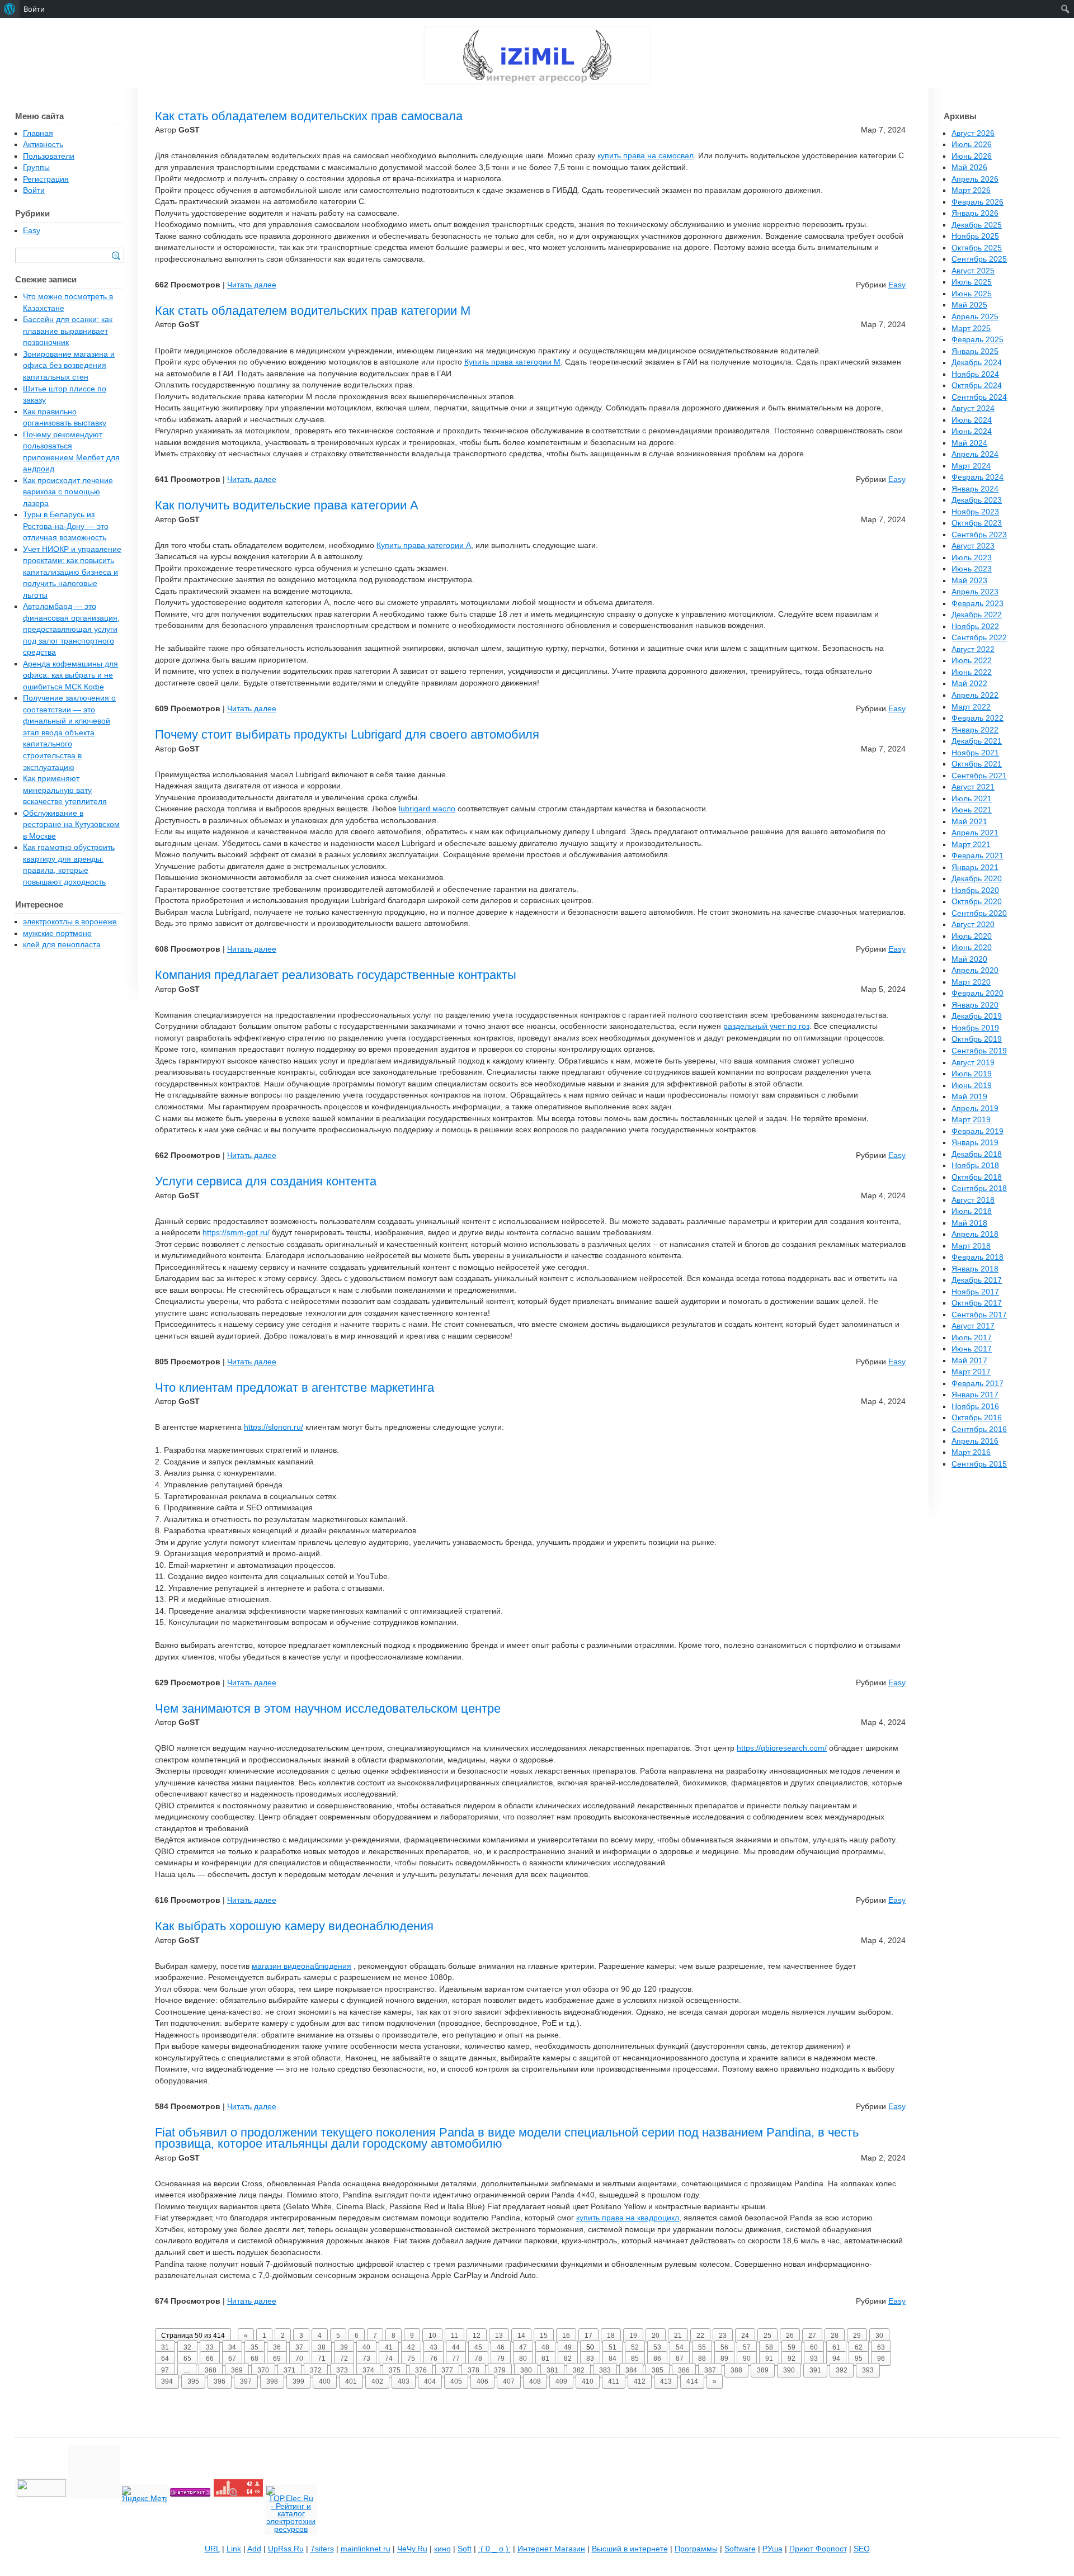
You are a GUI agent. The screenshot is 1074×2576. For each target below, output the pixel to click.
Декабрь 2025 (977, 225)
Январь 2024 (975, 489)
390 (789, 2370)
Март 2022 (971, 707)
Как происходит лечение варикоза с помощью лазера (68, 492)
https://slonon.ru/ (274, 1427)
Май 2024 (969, 443)
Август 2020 (973, 925)
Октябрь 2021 (977, 764)
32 (187, 2347)
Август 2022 (973, 649)
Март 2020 (971, 982)
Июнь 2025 (972, 294)
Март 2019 (971, 1120)
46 (501, 2347)
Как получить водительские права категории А (287, 505)
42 (411, 2347)
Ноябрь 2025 (975, 236)
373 (342, 2370)
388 (736, 2370)
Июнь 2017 (972, 1349)
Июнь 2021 (972, 810)
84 (613, 2358)
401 (351, 2381)
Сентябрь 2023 (979, 535)
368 (211, 2370)
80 (523, 2358)
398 (272, 2381)
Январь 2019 (975, 1143)
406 (482, 2381)
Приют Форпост (818, 2549)
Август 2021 (973, 787)
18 (611, 2336)
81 (545, 2358)
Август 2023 (973, 546)
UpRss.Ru (286, 2549)
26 (790, 2336)
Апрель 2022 (975, 695)
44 (456, 2347)
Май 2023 (969, 581)
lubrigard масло (427, 809)
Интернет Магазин (551, 2549)
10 (432, 2336)
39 (344, 2347)
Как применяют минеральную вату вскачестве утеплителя (65, 790)
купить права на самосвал (646, 156)
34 (232, 2347)
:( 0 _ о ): (494, 2549)
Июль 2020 (972, 936)
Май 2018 (969, 1223)
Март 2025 (971, 329)
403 (404, 2381)
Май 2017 (969, 1361)
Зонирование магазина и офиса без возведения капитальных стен (69, 366)
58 (769, 2347)
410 (588, 2381)
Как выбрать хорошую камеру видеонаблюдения (294, 1926)
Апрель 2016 (975, 1441)
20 (656, 2336)
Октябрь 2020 (977, 902)
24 (745, 2336)
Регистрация (46, 179)
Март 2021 (971, 845)
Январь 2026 (975, 213)
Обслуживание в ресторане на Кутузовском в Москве (71, 825)
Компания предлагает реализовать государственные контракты (336, 975)
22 (700, 2336)
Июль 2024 (972, 420)
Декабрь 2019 (977, 1016)
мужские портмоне (57, 933)
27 (812, 2336)
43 (434, 2347)
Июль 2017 (972, 1338)
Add (254, 2549)
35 (255, 2347)
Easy (897, 285)
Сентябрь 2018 (979, 1188)
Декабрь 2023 (977, 500)
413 (666, 2381)
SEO (862, 2549)
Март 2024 (971, 466)
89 (724, 2358)
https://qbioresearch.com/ (782, 1748)
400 (325, 2381)
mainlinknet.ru (366, 2549)
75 (411, 2358)
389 (763, 2370)
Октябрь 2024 (977, 386)
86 (657, 2358)
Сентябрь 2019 (979, 1051)
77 (456, 2358)
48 (545, 2347)
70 (299, 2358)
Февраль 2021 (978, 856)
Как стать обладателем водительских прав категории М (313, 311)
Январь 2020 (975, 1005)
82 (568, 2358)
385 (658, 2370)
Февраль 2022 (978, 718)
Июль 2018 (972, 1211)
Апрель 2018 (975, 1234)
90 (747, 2358)
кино (442, 2549)
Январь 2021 (975, 868)
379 (500, 2370)
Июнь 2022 (972, 672)
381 (552, 2370)
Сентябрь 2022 (979, 638)
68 (255, 2358)
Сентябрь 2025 (979, 259)
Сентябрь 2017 (979, 1315)
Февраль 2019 (978, 1131)
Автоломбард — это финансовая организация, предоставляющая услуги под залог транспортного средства (71, 629)
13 (499, 2336)
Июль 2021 (972, 799)
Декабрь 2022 (977, 615)
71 (322, 2358)
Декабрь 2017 (977, 1280)
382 (579, 2370)
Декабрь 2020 (977, 879)
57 (747, 2347)
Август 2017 (973, 1326)
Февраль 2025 (978, 340)
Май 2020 (969, 959)
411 (614, 2381)
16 (566, 2336)
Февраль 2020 (978, 993)
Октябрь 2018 (977, 1177)
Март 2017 (971, 1372)
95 (859, 2358)
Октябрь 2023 (977, 523)
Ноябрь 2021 (975, 753)
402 (377, 2381)
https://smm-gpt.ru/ (236, 1233)
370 (263, 2370)
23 (723, 2336)
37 (299, 2347)
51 (613, 2347)
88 (702, 2358)
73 (366, 2358)
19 (633, 2336)
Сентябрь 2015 (979, 1464)
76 (434, 2358)
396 (220, 2381)
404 (430, 2381)
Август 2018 (973, 1200)
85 (635, 2358)
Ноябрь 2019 (975, 1028)
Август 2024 (973, 408)
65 (187, 2358)
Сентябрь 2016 (979, 1429)
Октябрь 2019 (977, 1039)
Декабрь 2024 (977, 363)
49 (568, 2347)
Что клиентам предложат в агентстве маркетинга (295, 1388)
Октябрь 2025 (977, 248)
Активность (43, 145)
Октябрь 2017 (977, 1303)
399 (298, 2381)
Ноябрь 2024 (975, 374)
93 (814, 2358)
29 (857, 2336)
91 (769, 2358)
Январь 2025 (975, 351)
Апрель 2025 (975, 317)
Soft (465, 2549)
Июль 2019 (972, 1074)
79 (501, 2358)
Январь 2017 (975, 1395)
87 (680, 2358)
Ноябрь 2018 (975, 1166)
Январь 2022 (975, 730)
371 (289, 2370)
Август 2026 (973, 133)
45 (478, 2347)
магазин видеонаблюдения (302, 1966)
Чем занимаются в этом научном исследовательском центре (328, 1708)
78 (478, 2358)
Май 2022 (969, 684)
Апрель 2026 (975, 179)
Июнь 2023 (972, 569)
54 (680, 2347)
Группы (36, 167)
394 (167, 2381)
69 (277, 2358)
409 (561, 2381)
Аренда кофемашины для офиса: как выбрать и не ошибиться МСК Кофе (70, 675)
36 (277, 2347)
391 (815, 2370)
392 (842, 2370)
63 (881, 2347)
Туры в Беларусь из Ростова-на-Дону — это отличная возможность (66, 526)
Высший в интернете (630, 2549)
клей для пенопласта (62, 945)
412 (640, 2381)
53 (657, 2347)
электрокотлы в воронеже (70, 922)
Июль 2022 (972, 661)
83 (590, 2358)
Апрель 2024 (975, 454)
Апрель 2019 (975, 1109)
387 (710, 2370)
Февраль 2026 (978, 202)
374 (368, 2370)
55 (702, 2347)
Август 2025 (973, 271)
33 (210, 2347)
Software (740, 2549)
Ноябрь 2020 (975, 890)
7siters (322, 2549)
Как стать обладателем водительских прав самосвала (309, 116)
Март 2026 (971, 190)
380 (526, 2370)
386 (684, 2370)
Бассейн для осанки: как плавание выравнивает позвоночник (68, 331)
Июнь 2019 (972, 1086)
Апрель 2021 (975, 833)
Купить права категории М (512, 362)
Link (234, 2549)
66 (210, 2358)
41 (389, 2347)
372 (316, 2370)
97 (165, 2370)
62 (859, 2347)
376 (421, 2370)
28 (835, 2336)
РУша (772, 2549)
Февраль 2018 (978, 1257)
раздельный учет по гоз (766, 1026)
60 (814, 2347)
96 (881, 2358)
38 (322, 2347)
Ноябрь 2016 (975, 1407)
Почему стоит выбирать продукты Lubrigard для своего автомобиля (347, 734)
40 (366, 2347)
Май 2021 (969, 822)
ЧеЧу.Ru (412, 2549)
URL (212, 2549)
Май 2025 (969, 305)
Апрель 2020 (975, 970)
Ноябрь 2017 (975, 1292)
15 (544, 2336)
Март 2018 (971, 1246)
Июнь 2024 (972, 431)
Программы (696, 2549)
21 (678, 2336)
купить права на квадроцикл (628, 2218)
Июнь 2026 (972, 156)
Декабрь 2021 (977, 741)
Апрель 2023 (975, 592)
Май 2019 (969, 1097)
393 (868, 2370)
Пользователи (49, 156)
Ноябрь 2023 (975, 512)
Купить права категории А (424, 545)
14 (521, 2336)
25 (767, 2336)
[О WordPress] (10, 9)
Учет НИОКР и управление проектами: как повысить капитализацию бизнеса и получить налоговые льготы (72, 572)
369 (237, 2370)
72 (344, 2358)
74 (389, 2358)
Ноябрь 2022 (975, 627)
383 (605, 2370)
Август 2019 (973, 1063)
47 (523, 2347)
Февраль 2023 (978, 604)
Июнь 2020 (972, 947)
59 (792, 2347)
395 (193, 2381)
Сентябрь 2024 (979, 397)
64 (165, 2358)
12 (477, 2336)
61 (836, 2347)
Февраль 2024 (978, 477)
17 (588, 2336)
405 (456, 2381)
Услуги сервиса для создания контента (266, 1181)
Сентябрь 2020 (979, 913)
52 (635, 2347)
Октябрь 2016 (977, 1418)
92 (792, 2358)
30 (879, 2336)
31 (165, 2347)
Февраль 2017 (978, 1384)
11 (454, 2336)
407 (509, 2381)
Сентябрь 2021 (979, 776)
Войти (34, 190)
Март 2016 (971, 1452)
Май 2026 (969, 167)
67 (232, 2358)
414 (692, 2381)
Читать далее (252, 285)
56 (724, 2347)
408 (535, 2381)
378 (474, 2370)
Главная (38, 133)
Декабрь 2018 (977, 1154)
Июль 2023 (972, 558)
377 (447, 2370)
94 (836, 2358)
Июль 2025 (972, 282)
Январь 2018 (975, 1269)
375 (395, 2370)
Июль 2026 (972, 145)
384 (631, 2370)
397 (246, 2381)
